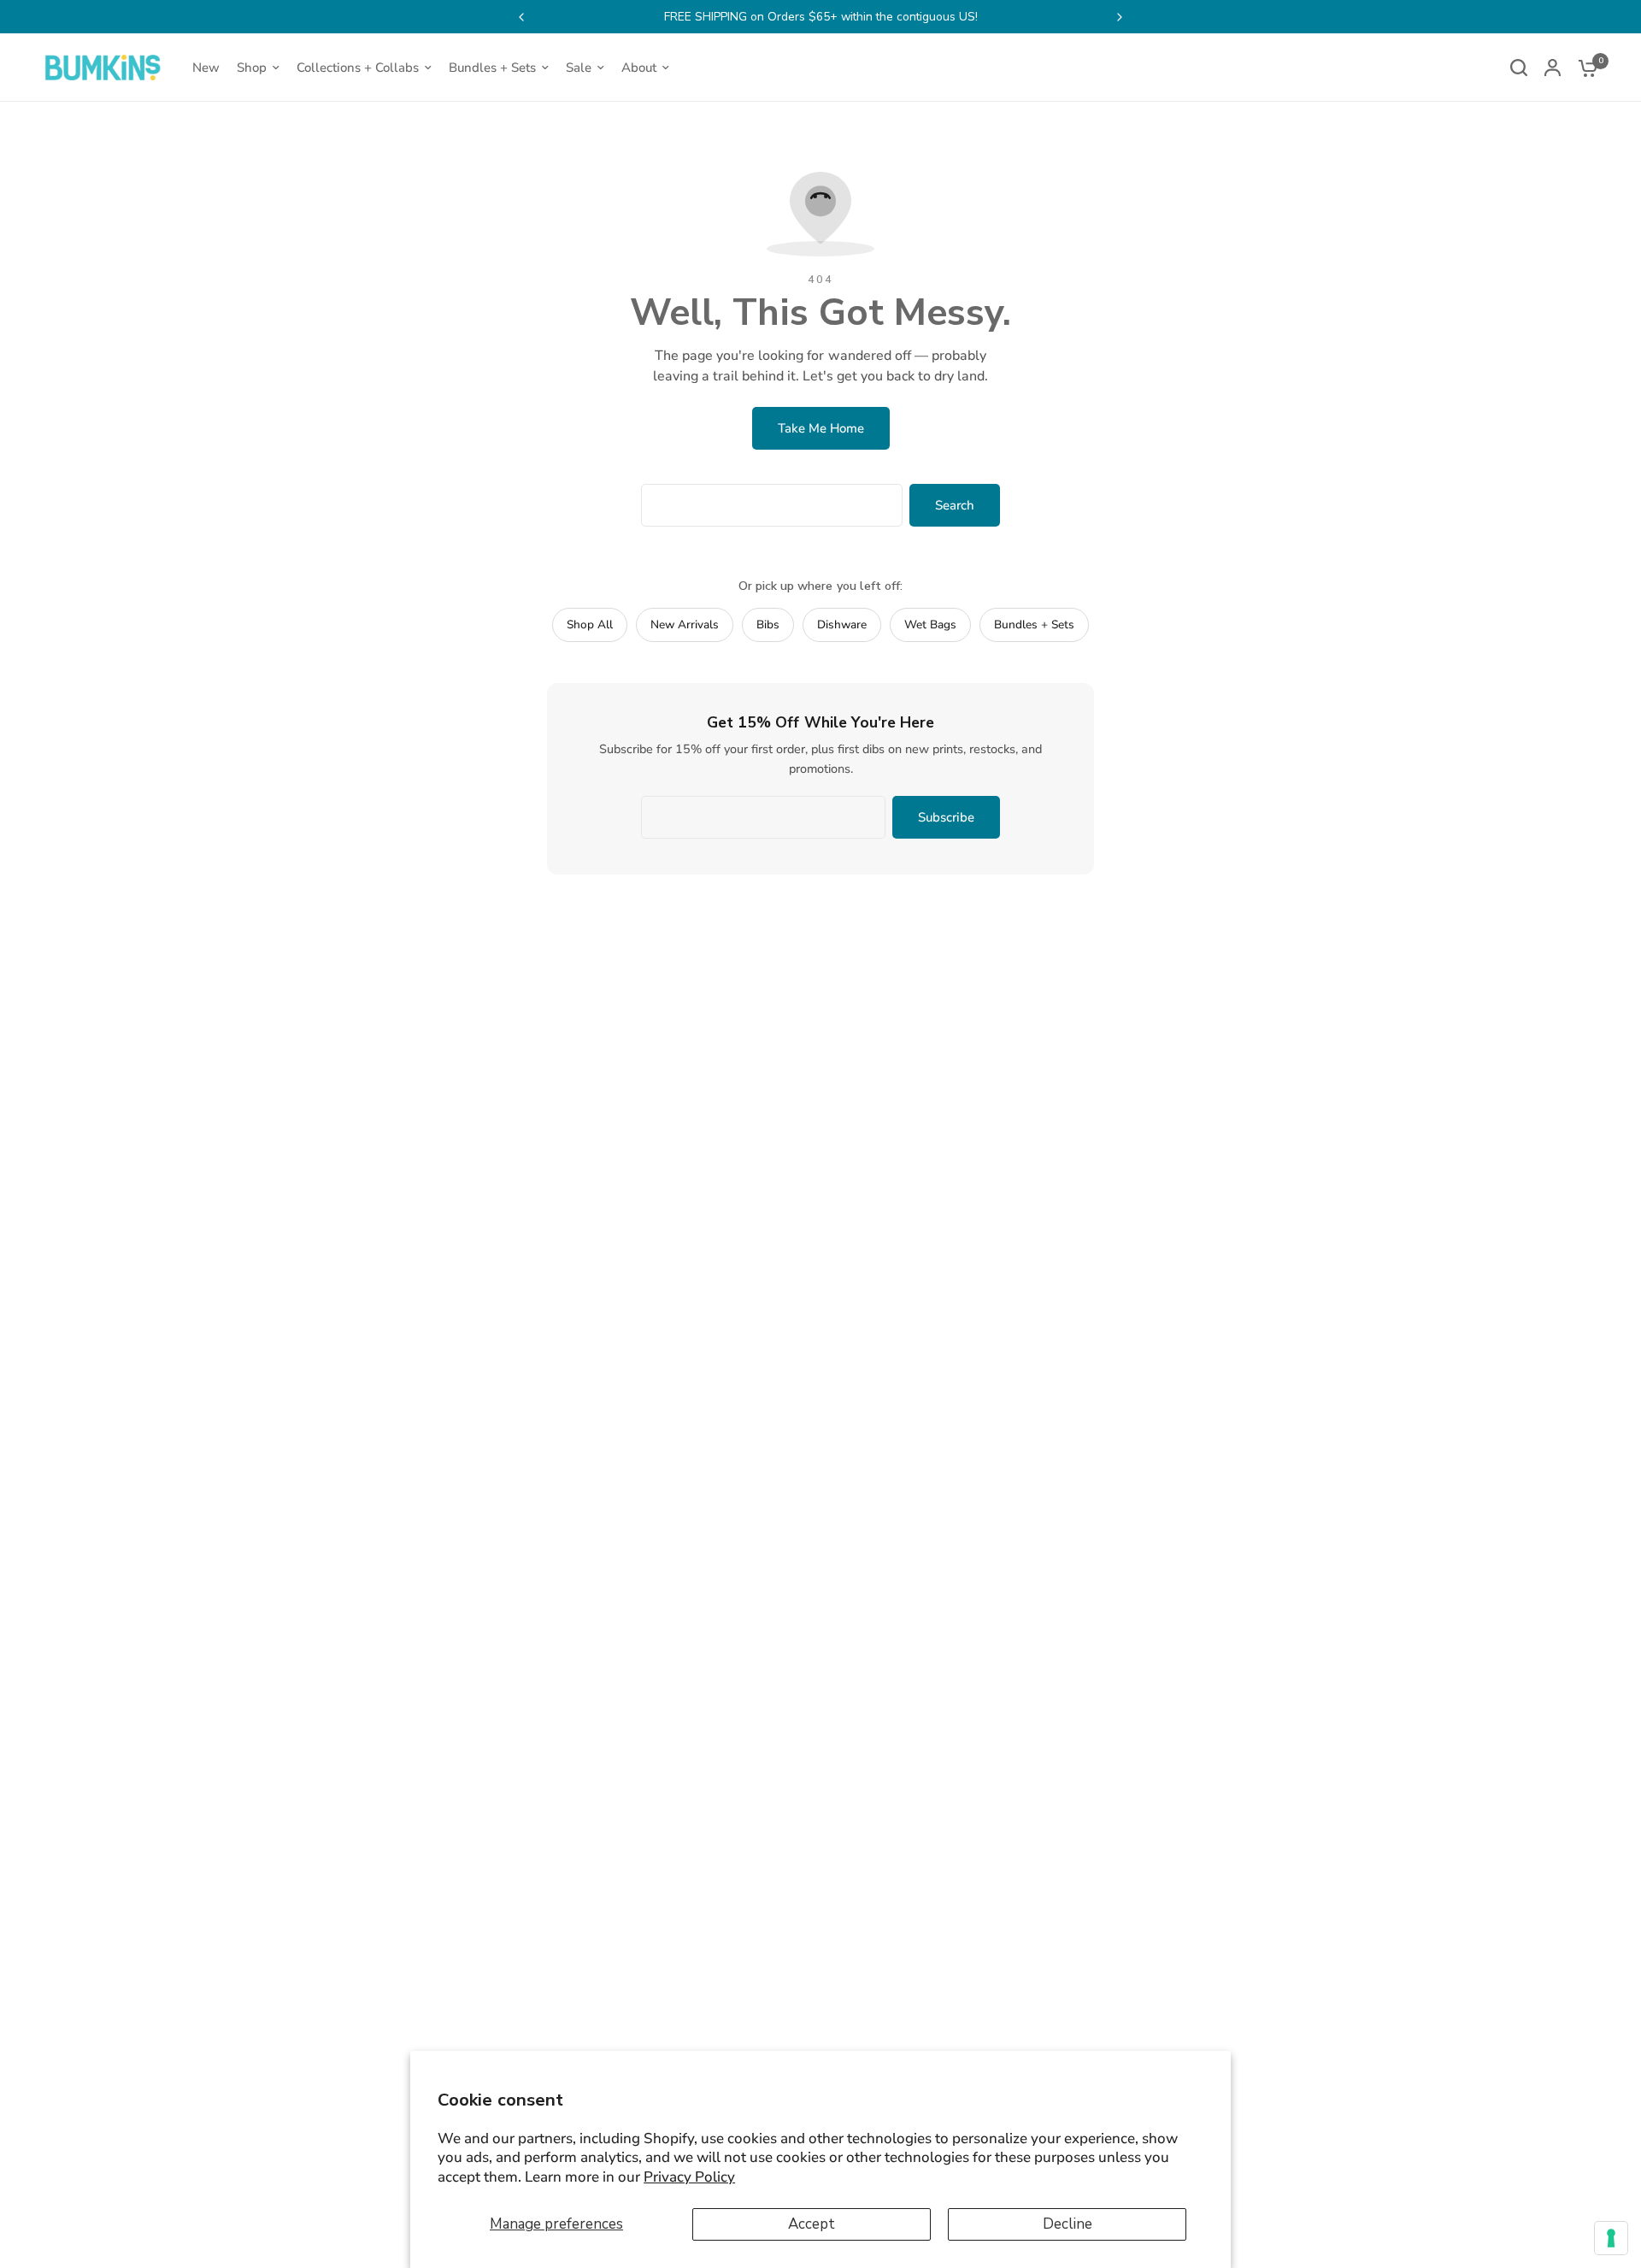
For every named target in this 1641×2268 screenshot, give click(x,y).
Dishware (842, 624)
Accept (812, 2224)
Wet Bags (930, 624)
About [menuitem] (639, 68)
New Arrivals (685, 624)
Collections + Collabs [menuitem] (358, 68)
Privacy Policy (689, 2177)
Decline (1068, 2224)
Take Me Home (821, 428)
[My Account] (1553, 68)
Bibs (768, 624)
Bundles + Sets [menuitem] (492, 68)
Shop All (590, 624)
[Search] (1519, 68)
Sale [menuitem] (579, 68)
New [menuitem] (206, 68)
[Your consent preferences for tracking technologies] (1611, 2238)
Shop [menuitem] (252, 68)
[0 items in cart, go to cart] (1584, 68)
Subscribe (946, 817)
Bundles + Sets (1034, 624)
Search (955, 505)
